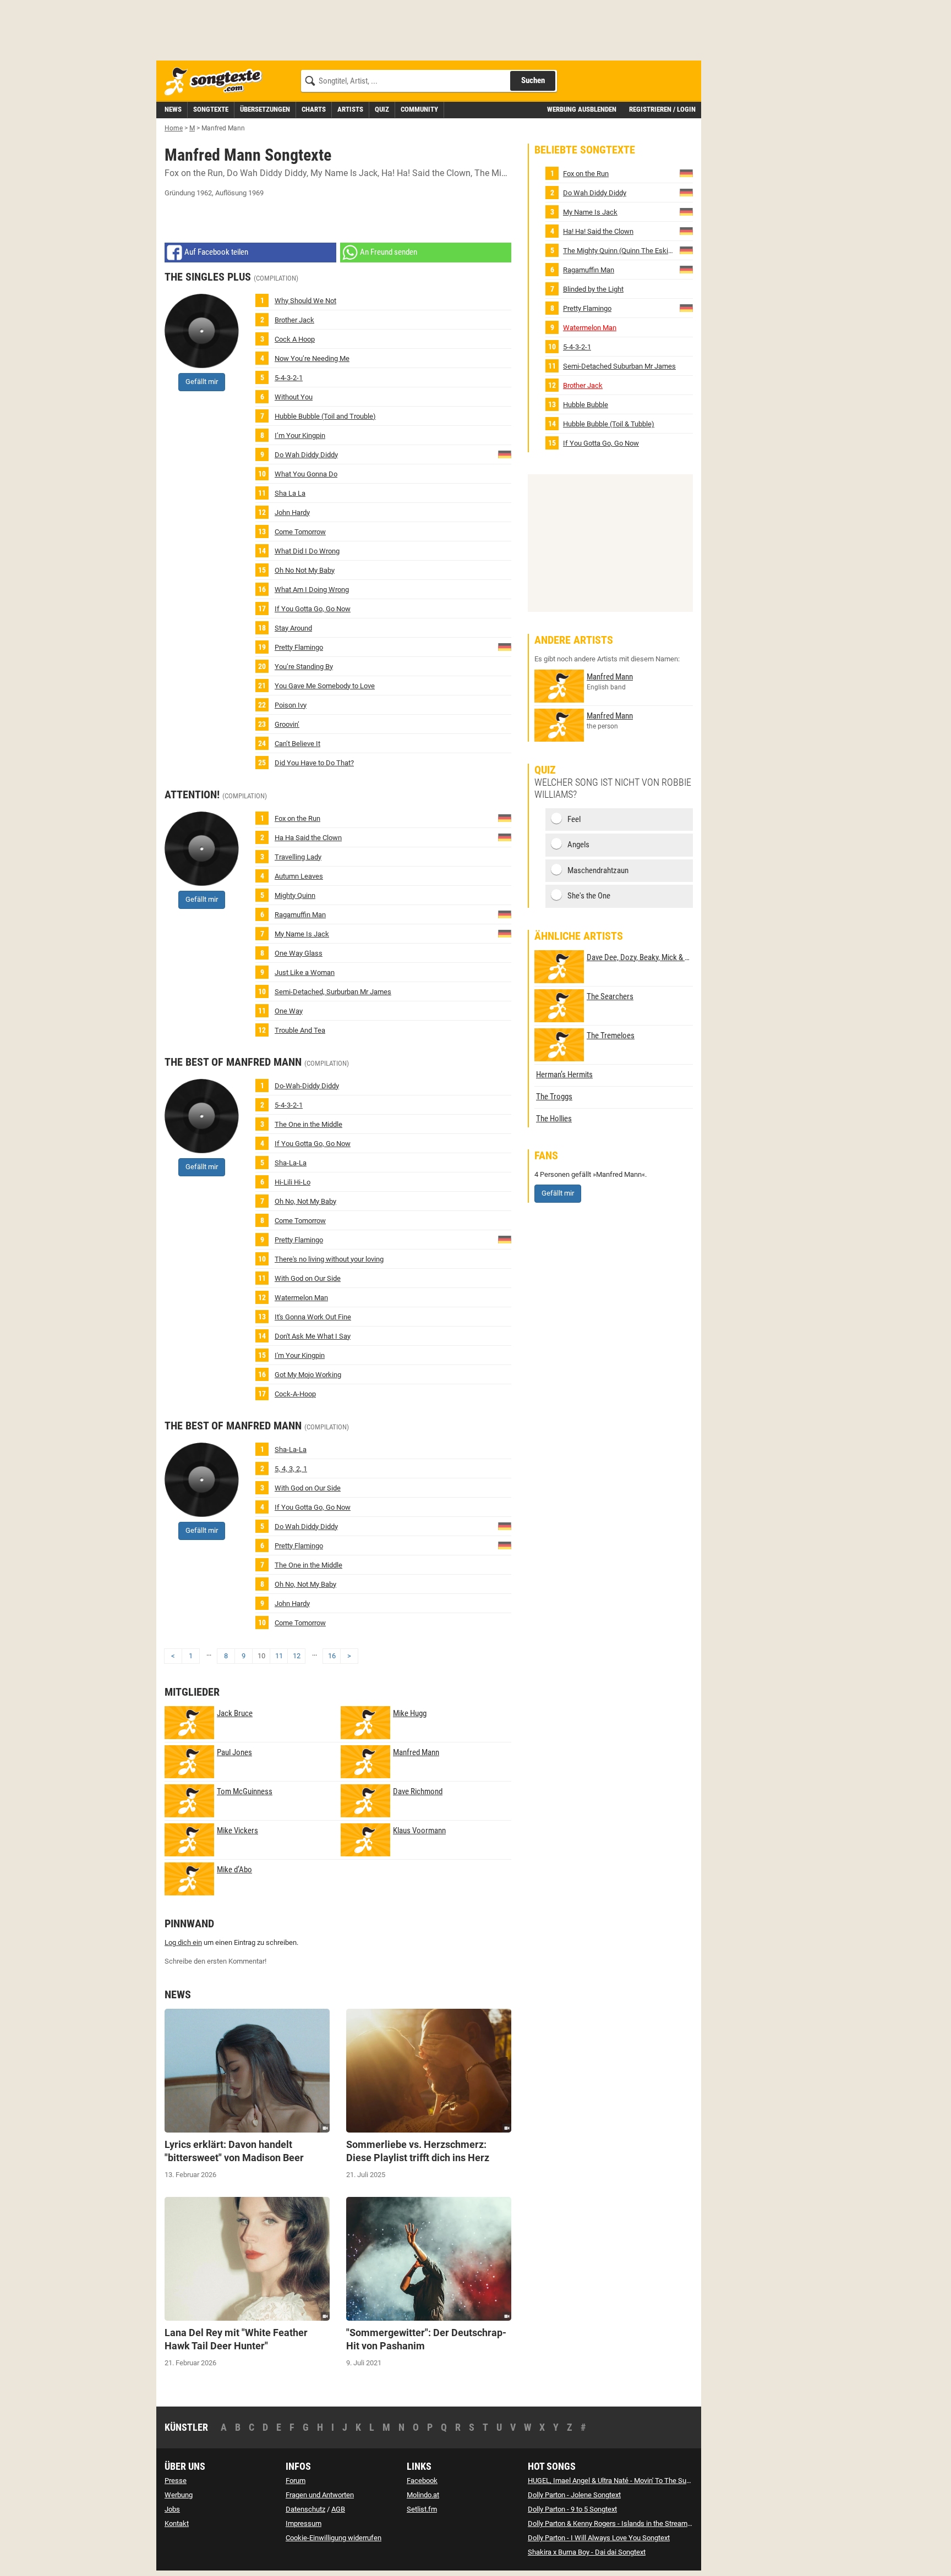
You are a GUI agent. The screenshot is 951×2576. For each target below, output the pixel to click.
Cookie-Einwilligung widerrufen (334, 2538)
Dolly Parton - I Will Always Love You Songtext (599, 2538)
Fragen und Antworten (320, 2495)
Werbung (179, 2495)
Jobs (172, 2509)
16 (332, 1656)
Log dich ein (183, 1942)
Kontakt (177, 2523)
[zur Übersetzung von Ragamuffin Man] (505, 914)
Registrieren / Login (662, 109)
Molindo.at (423, 2495)
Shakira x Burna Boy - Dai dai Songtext (587, 2552)
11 (279, 1656)
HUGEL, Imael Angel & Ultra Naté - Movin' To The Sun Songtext (624, 2481)
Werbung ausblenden (582, 109)
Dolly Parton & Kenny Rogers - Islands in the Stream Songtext (622, 2523)
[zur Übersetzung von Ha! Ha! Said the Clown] (505, 837)
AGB (338, 2509)
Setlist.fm (422, 2509)
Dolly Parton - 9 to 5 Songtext (572, 2509)
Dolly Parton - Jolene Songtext (574, 2495)
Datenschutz (305, 2509)
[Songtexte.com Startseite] (217, 82)
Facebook (422, 2481)
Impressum (304, 2523)
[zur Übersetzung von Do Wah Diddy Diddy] (505, 454)
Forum (296, 2481)
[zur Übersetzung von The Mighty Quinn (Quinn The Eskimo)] (686, 250)
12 (297, 1656)
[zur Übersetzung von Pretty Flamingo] (505, 646)
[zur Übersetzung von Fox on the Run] (505, 817)
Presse (176, 2481)
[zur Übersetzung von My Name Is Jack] (505, 933)
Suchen (533, 80)
